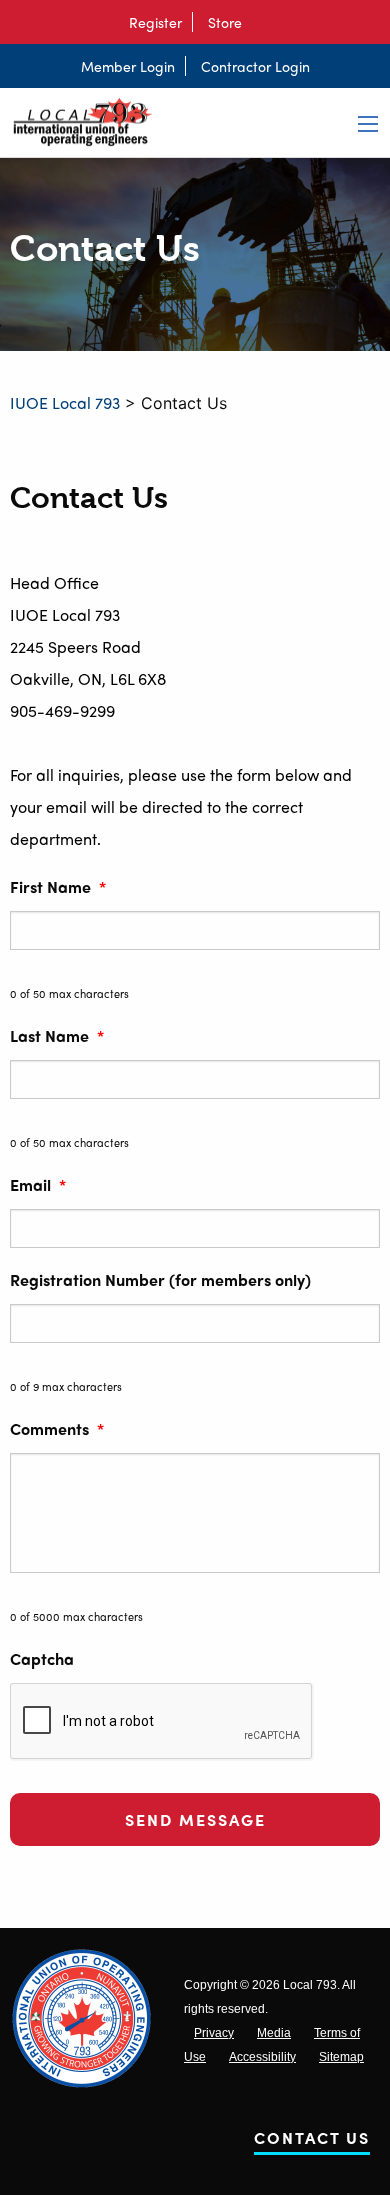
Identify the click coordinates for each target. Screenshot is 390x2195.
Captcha (42, 1659)
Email (38, 1185)
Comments (57, 1429)
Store (225, 22)
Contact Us (312, 2141)
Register (155, 22)
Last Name (57, 1036)
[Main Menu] (368, 124)
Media (274, 2033)
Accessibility (262, 2057)
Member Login (128, 66)
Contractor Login (255, 66)
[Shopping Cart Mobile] (262, 22)
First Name (58, 887)
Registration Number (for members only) (160, 1280)
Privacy (214, 2033)
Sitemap (341, 2057)
